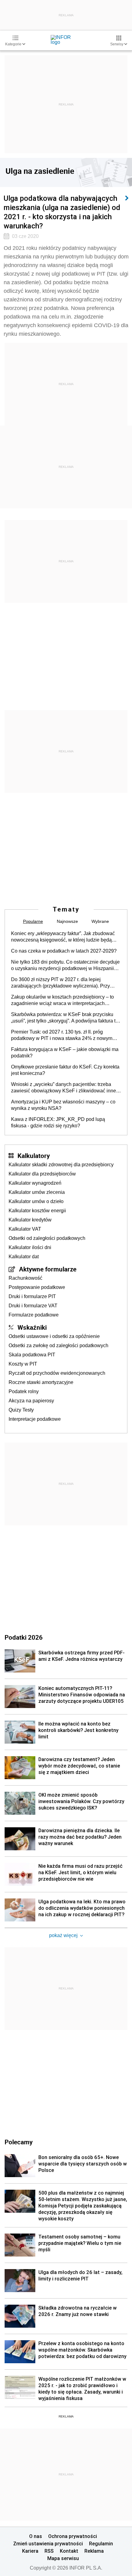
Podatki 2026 (24, 1637)
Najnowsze (67, 921)
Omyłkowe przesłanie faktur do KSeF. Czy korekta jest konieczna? (65, 1070)
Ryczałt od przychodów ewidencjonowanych (57, 1373)
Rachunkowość (25, 1278)
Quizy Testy (21, 1410)
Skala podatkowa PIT (32, 1355)
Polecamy (19, 2142)
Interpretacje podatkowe (35, 1419)
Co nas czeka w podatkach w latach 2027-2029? (64, 951)
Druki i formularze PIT (32, 1296)
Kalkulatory (34, 1156)
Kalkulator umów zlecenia (37, 1192)
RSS (49, 2551)
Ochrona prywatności (73, 2536)
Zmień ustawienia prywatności (48, 2544)
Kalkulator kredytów (30, 1220)
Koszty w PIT (23, 1364)
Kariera (30, 2551)
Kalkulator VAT (25, 1229)
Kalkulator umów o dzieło (36, 1201)
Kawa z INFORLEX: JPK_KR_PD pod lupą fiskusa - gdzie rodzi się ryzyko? (58, 1122)
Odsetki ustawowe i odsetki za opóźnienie (54, 1336)
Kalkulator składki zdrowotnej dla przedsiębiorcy (61, 1165)
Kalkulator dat (24, 1257)
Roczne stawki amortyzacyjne (41, 1382)
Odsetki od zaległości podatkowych (47, 1238)
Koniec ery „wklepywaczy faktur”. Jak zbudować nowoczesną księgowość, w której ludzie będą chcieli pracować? (63, 937)
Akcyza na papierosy (31, 1401)
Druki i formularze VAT (33, 1306)
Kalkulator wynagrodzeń (35, 1183)
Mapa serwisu (63, 2558)
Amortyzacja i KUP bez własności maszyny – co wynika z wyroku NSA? (63, 1105)
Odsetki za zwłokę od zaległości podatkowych (58, 1345)
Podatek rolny (24, 1391)
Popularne (33, 921)
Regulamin (101, 2544)
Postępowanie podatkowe (37, 1287)
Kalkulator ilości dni (30, 1247)
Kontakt (69, 2551)
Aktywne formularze (48, 1269)
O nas (36, 2536)
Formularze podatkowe (34, 1315)
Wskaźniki (32, 1327)
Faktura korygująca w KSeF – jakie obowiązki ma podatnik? (65, 1053)
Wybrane (100, 921)
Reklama (94, 2551)
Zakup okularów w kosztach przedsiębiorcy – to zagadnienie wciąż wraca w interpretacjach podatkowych (62, 1000)
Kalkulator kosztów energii (37, 1211)
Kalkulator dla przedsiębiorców (42, 1174)
